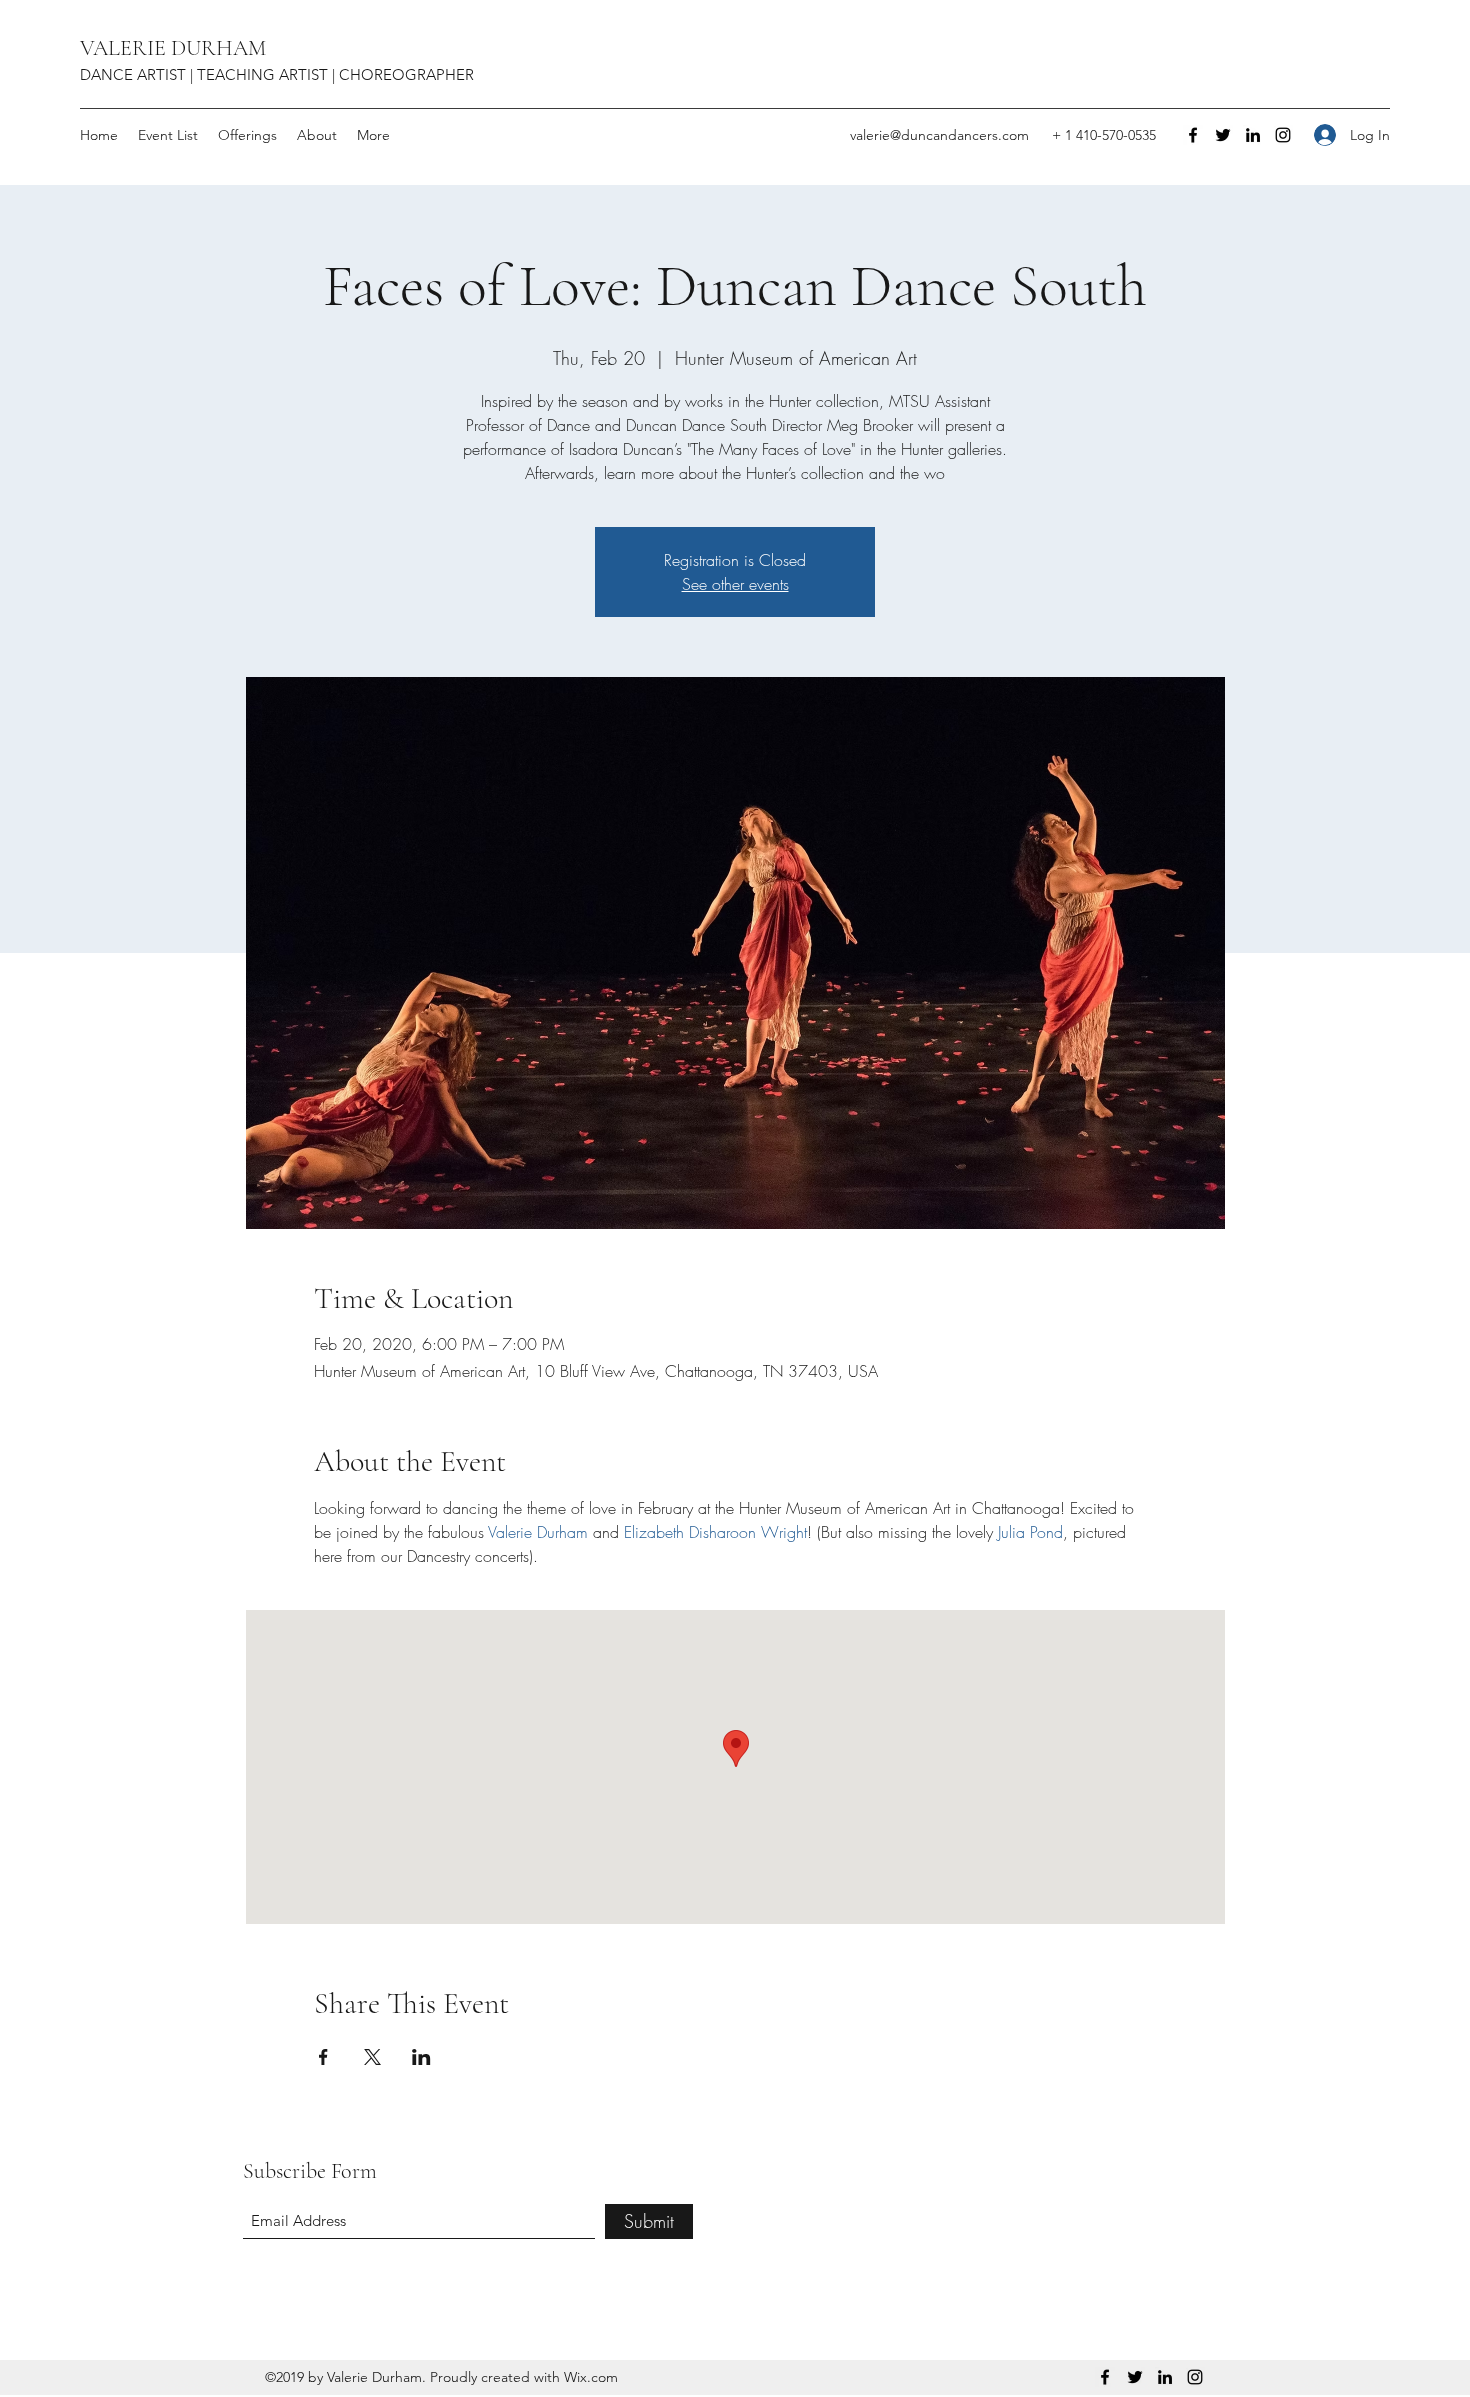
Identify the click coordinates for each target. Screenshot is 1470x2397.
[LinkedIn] (1253, 135)
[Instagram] (1283, 135)
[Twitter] (1223, 135)
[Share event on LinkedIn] (421, 2057)
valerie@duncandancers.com (939, 135)
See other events (735, 584)
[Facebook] (1193, 135)
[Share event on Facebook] (323, 2057)
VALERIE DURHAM (173, 48)
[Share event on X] (372, 2057)
